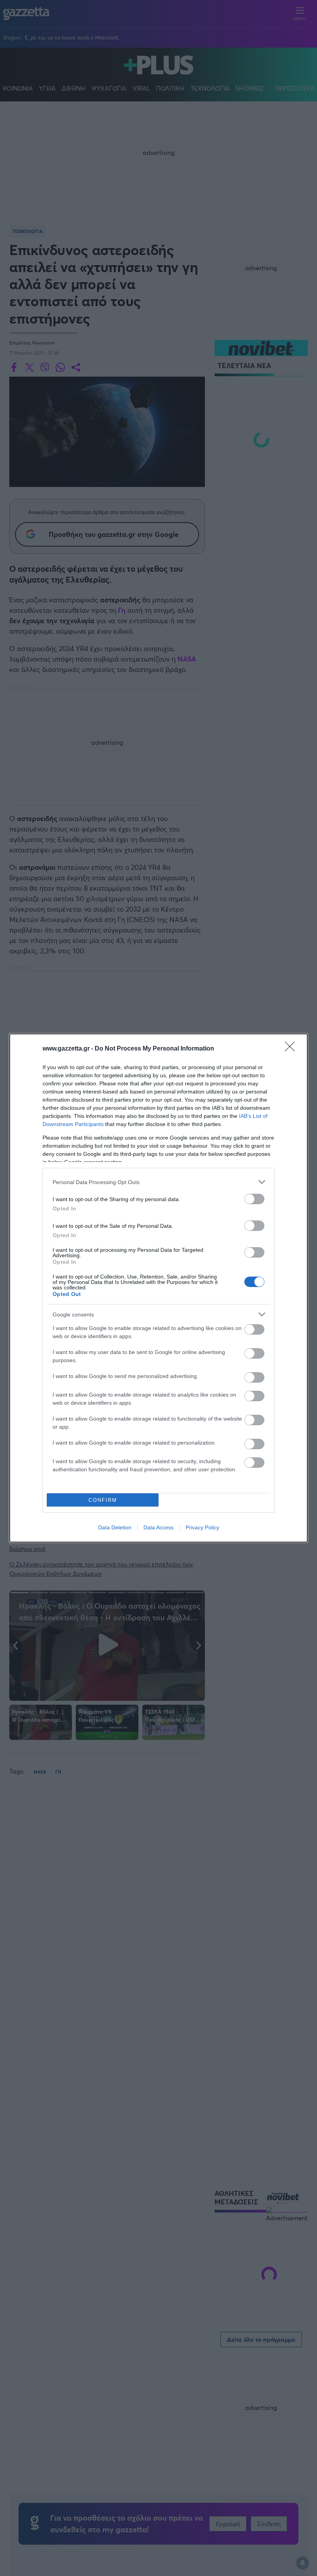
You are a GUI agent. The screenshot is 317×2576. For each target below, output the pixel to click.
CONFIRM (103, 1500)
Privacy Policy (202, 1527)
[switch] (254, 1199)
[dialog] (158, 1288)
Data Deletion (115, 1527)
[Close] (292, 1049)
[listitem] (158, 1182)
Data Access (158, 1527)
